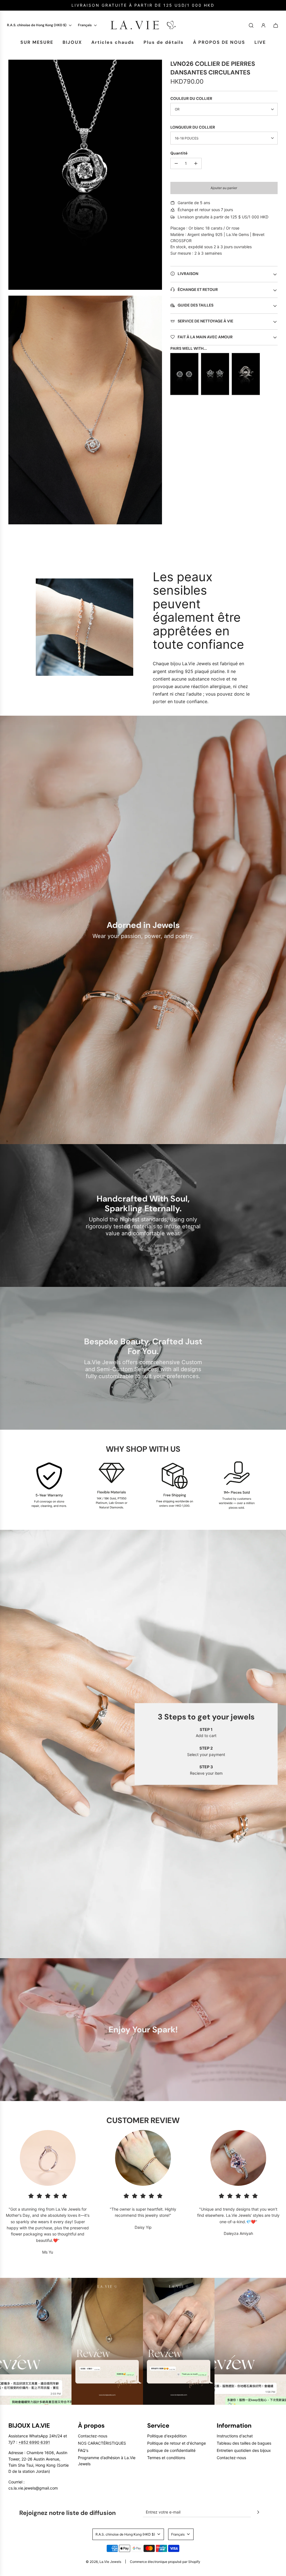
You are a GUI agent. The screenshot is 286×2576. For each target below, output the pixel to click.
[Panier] (276, 25)
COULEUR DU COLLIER (191, 98)
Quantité (179, 153)
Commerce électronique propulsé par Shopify (165, 2562)
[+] (196, 163)
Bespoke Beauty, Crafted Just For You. (143, 1346)
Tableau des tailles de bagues (244, 2443)
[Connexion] (263, 25)
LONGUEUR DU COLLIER (193, 127)
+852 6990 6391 (34, 2442)
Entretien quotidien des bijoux (244, 2450)
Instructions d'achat (235, 2436)
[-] (176, 163)
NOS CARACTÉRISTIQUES (102, 2443)
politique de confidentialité (171, 2450)
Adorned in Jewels (143, 925)
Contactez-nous (93, 2436)
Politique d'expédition (167, 2436)
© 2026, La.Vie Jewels (103, 2562)
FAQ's (83, 2450)
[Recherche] (251, 25)
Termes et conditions (166, 2458)
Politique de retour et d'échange (177, 2443)
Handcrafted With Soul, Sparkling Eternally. (143, 1203)
